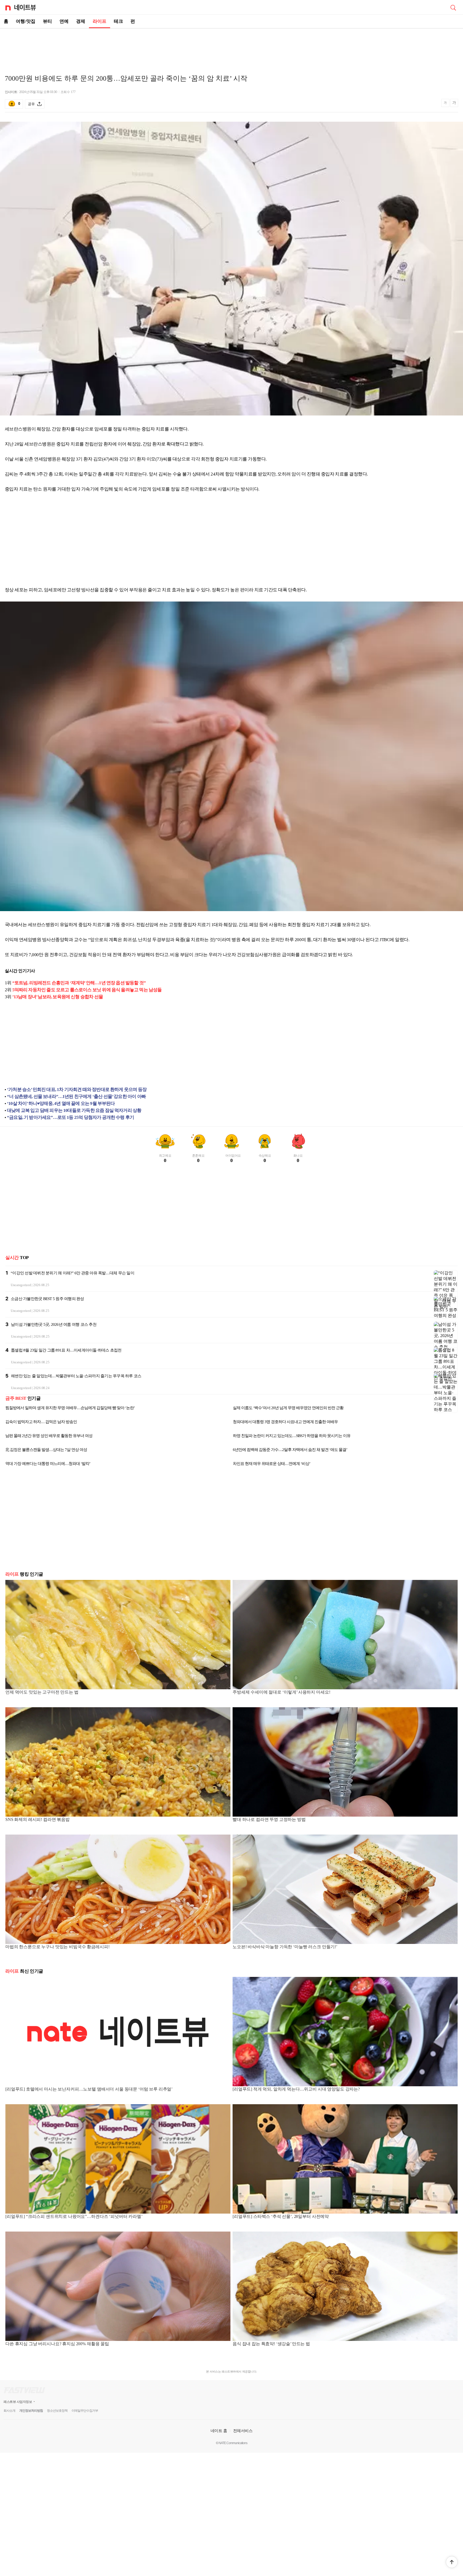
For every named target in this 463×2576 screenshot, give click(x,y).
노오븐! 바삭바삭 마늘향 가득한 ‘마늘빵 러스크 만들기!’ (285, 1947)
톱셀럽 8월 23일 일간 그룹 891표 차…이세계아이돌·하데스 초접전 (66, 1350)
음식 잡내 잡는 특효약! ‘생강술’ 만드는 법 (271, 2344)
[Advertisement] (231, 47)
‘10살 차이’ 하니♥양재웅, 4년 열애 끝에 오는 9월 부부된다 (61, 1103)
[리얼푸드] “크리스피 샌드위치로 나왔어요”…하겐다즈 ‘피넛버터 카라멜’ (74, 2216)
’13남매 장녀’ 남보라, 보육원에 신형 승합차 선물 (58, 997)
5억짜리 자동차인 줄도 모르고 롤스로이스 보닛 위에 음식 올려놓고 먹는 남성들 (87, 990)
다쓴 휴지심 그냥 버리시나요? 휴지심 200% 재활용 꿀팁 (57, 2344)
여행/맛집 (26, 21)
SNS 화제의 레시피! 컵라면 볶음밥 (38, 1819)
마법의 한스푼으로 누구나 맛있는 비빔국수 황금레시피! (57, 1947)
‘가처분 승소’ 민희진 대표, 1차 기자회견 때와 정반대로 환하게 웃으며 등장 (77, 1090)
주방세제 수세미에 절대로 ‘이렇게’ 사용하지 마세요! (281, 1692)
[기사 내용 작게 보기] (446, 105)
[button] (452, 2562)
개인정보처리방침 (31, 2411)
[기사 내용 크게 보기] (454, 104)
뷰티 (47, 21)
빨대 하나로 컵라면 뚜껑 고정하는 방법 (269, 1819)
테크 (118, 21)
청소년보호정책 (57, 2411)
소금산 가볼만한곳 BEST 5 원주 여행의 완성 (47, 1299)
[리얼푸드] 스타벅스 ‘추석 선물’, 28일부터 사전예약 (281, 2216)
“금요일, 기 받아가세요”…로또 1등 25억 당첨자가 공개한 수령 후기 (70, 1117)
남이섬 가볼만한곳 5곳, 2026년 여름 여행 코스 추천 (54, 1324)
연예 (64, 21)
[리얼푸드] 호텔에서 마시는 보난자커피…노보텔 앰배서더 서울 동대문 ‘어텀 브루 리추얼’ (89, 2089)
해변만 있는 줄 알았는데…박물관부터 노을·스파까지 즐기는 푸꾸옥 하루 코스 (76, 1376)
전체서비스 (243, 2431)
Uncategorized (21, 1285)
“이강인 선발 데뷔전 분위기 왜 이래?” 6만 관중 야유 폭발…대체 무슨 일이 (72, 1273)
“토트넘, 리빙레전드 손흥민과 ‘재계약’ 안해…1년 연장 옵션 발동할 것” (79, 983)
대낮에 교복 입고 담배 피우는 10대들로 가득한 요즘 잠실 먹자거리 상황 (74, 1110)
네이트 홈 (219, 2431)
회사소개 (9, 2411)
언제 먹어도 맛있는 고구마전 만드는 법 (42, 1692)
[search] (453, 7)
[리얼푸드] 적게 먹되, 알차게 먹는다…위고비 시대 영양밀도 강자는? (296, 2089)
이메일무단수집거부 (85, 2411)
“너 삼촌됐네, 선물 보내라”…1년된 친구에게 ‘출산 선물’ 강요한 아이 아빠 (76, 1096)
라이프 (100, 21)
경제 (81, 21)
